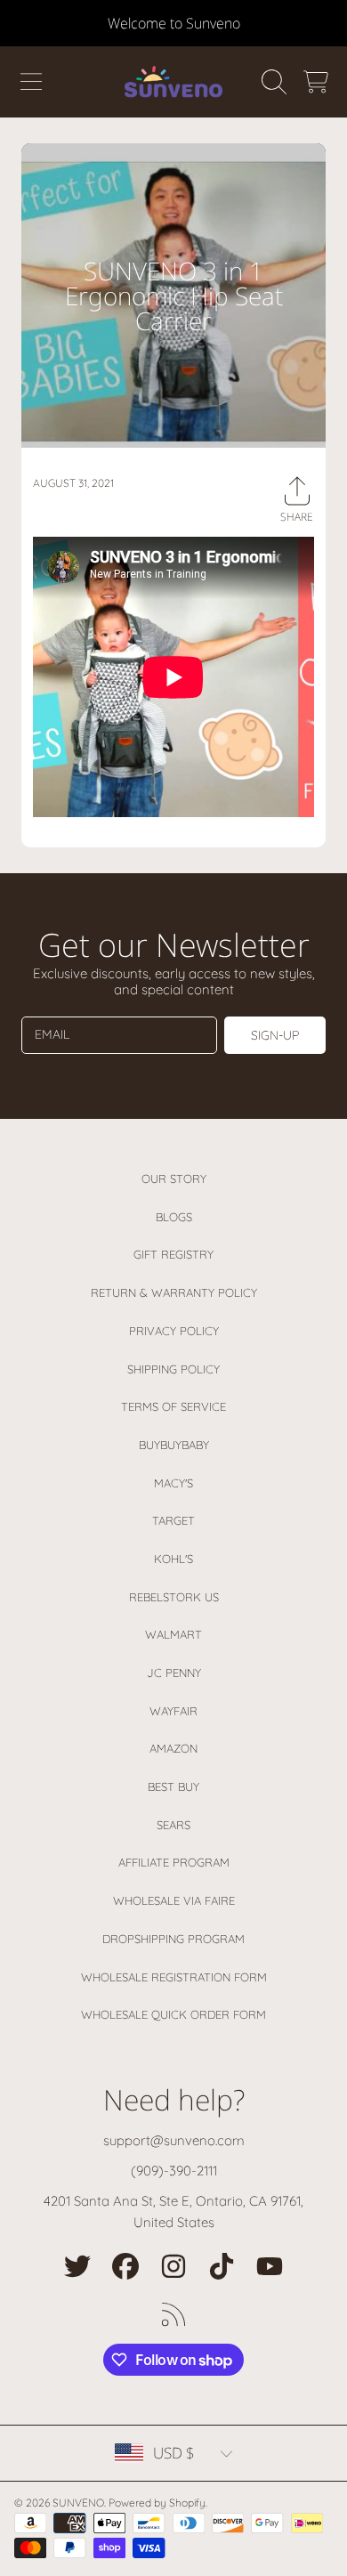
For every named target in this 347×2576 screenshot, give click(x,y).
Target (173, 1520)
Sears (173, 1825)
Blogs (174, 1217)
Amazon (173, 1748)
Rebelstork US (174, 1597)
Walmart (173, 1634)
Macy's (173, 1483)
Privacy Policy (174, 1331)
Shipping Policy (173, 1369)
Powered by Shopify (157, 2503)
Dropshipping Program (173, 1939)
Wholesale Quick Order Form (173, 2014)
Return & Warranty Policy (174, 1292)
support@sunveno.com (174, 2140)
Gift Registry (173, 1254)
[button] (31, 82)
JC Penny (174, 1673)
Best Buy (173, 1786)
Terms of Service (173, 1406)
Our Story (174, 1179)
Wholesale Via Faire (174, 1900)
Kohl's (173, 1559)
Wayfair (173, 1711)
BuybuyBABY (174, 1445)
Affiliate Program (174, 1862)
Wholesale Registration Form (174, 1977)
